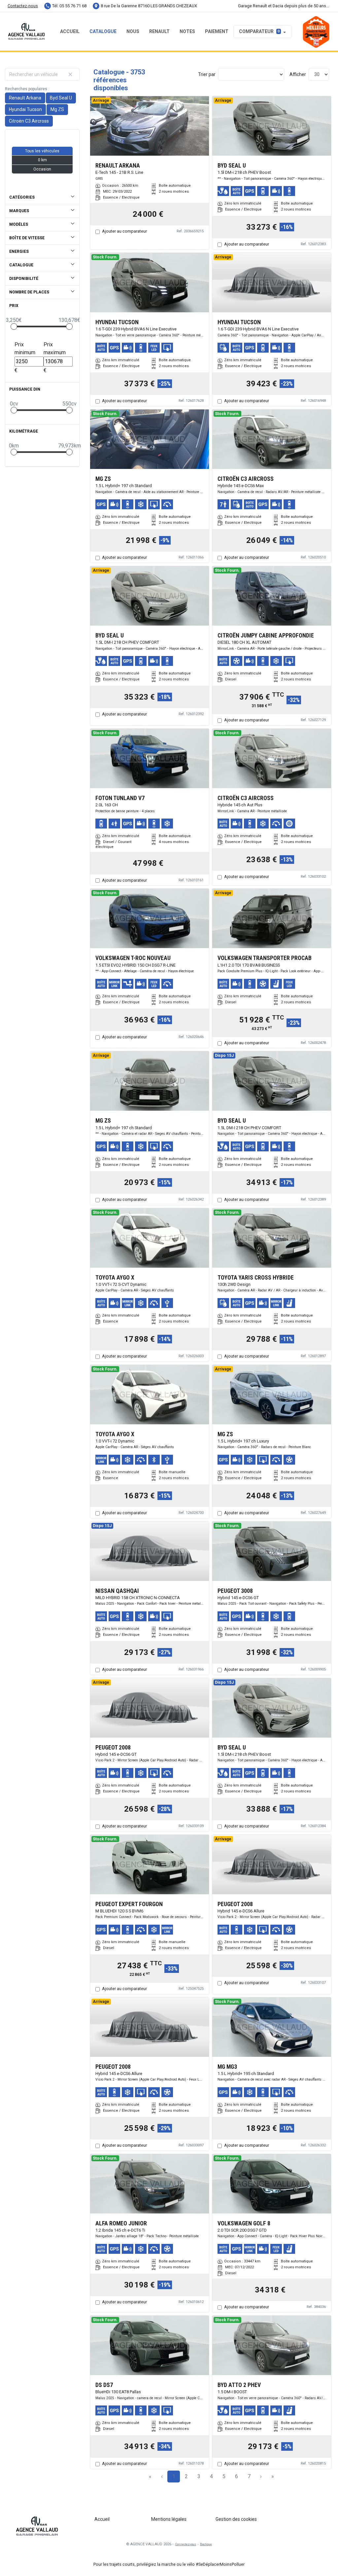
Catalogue (103, 31)
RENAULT (159, 31)
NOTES (187, 31)
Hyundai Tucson (25, 109)
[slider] (14, 327)
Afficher (298, 74)
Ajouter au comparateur (124, 231)
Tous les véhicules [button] (42, 151)
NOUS (133, 31)
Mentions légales (169, 2519)
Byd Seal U (61, 98)
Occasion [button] (42, 169)
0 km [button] (42, 160)
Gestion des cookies (236, 2519)
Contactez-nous (23, 6)
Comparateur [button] (259, 31)
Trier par (207, 74)
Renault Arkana (25, 98)
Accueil (70, 31)
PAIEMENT (217, 31)
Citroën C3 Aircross (29, 121)
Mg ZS (57, 109)
